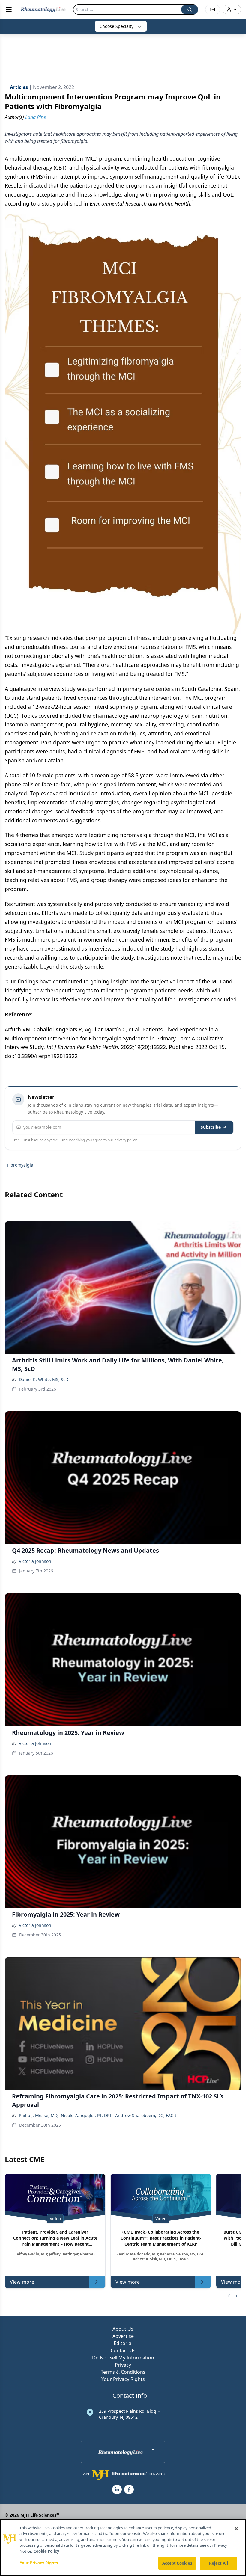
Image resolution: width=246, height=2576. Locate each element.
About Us (123, 2329)
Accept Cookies (177, 2563)
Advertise (123, 2336)
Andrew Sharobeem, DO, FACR (146, 2115)
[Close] (236, 2529)
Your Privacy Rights (123, 2379)
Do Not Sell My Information (123, 2358)
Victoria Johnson (35, 1561)
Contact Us (123, 2350)
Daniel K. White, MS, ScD (44, 1379)
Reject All (219, 2563)
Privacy (123, 2365)
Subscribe (211, 1127)
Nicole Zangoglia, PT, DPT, (87, 2115)
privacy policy (126, 1140)
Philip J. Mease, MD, (39, 2115)
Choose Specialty (117, 26)
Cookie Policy (46, 2551)
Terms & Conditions (123, 2372)
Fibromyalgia (20, 1165)
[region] (123, 2548)
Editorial (123, 2343)
